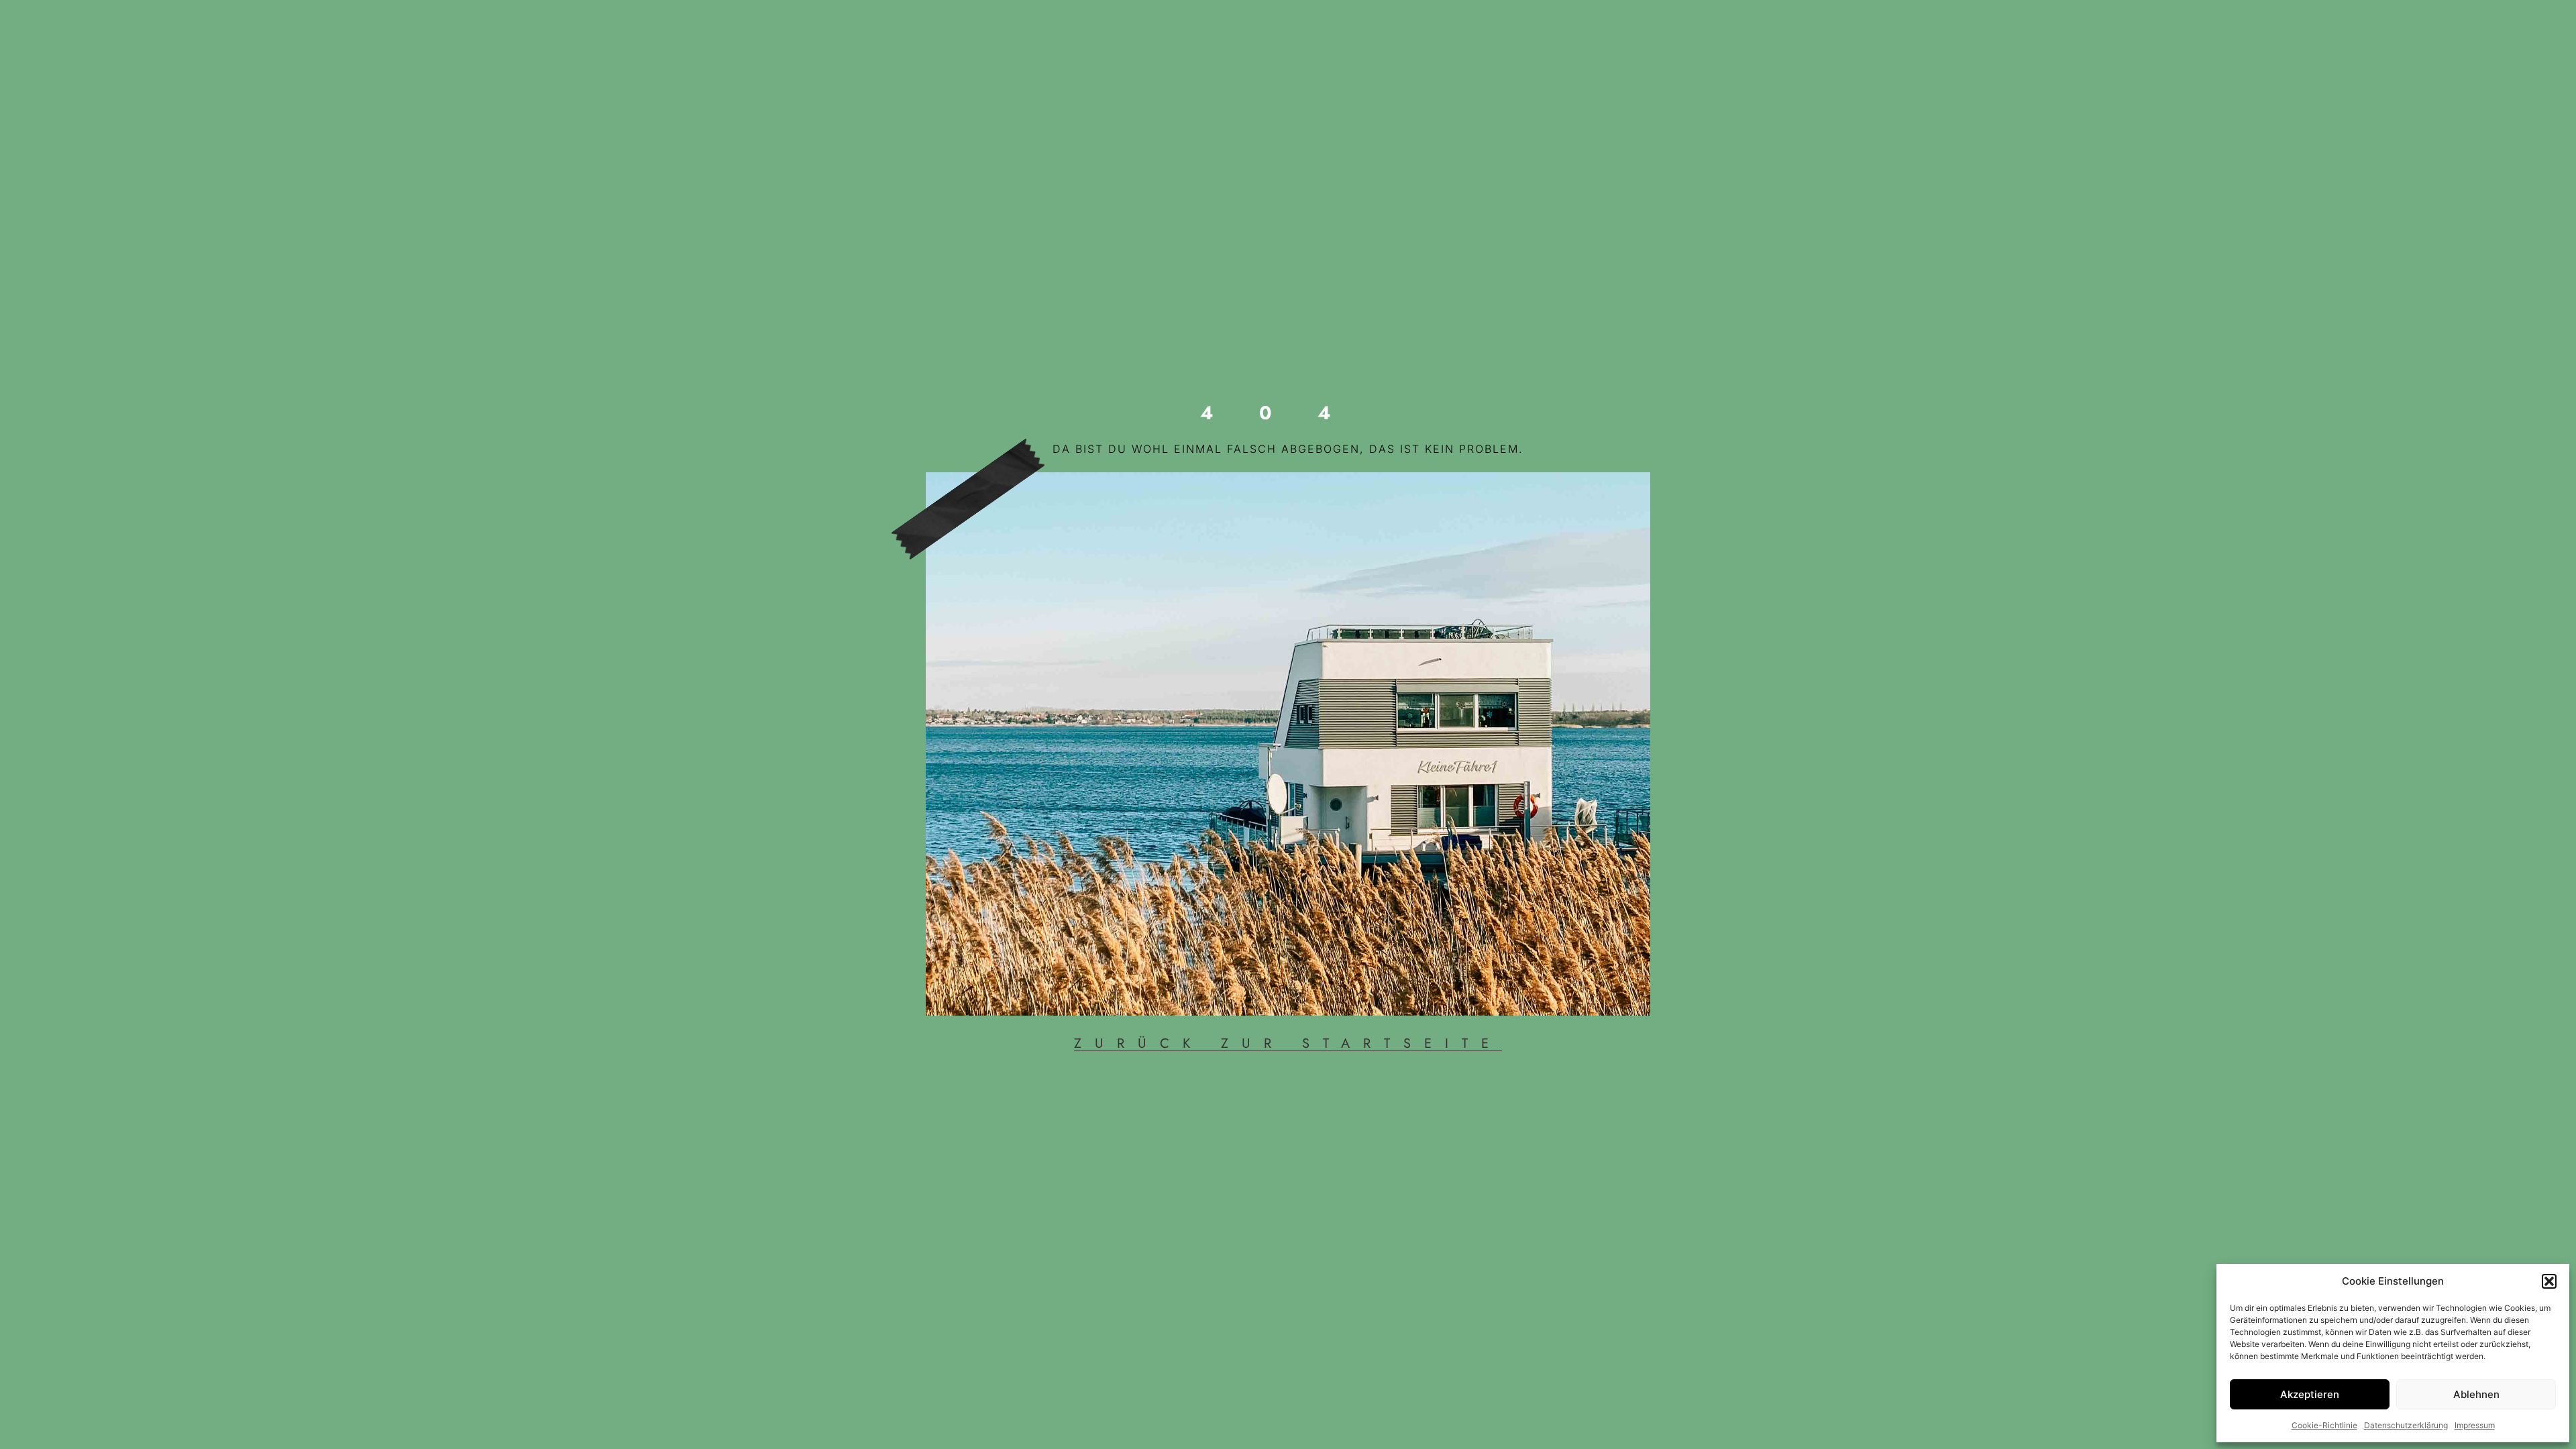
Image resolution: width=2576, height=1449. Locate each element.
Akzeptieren (2310, 1394)
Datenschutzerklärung (2406, 1425)
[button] (2549, 1281)
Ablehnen (2476, 1394)
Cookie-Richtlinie (2324, 1425)
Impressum (2475, 1425)
